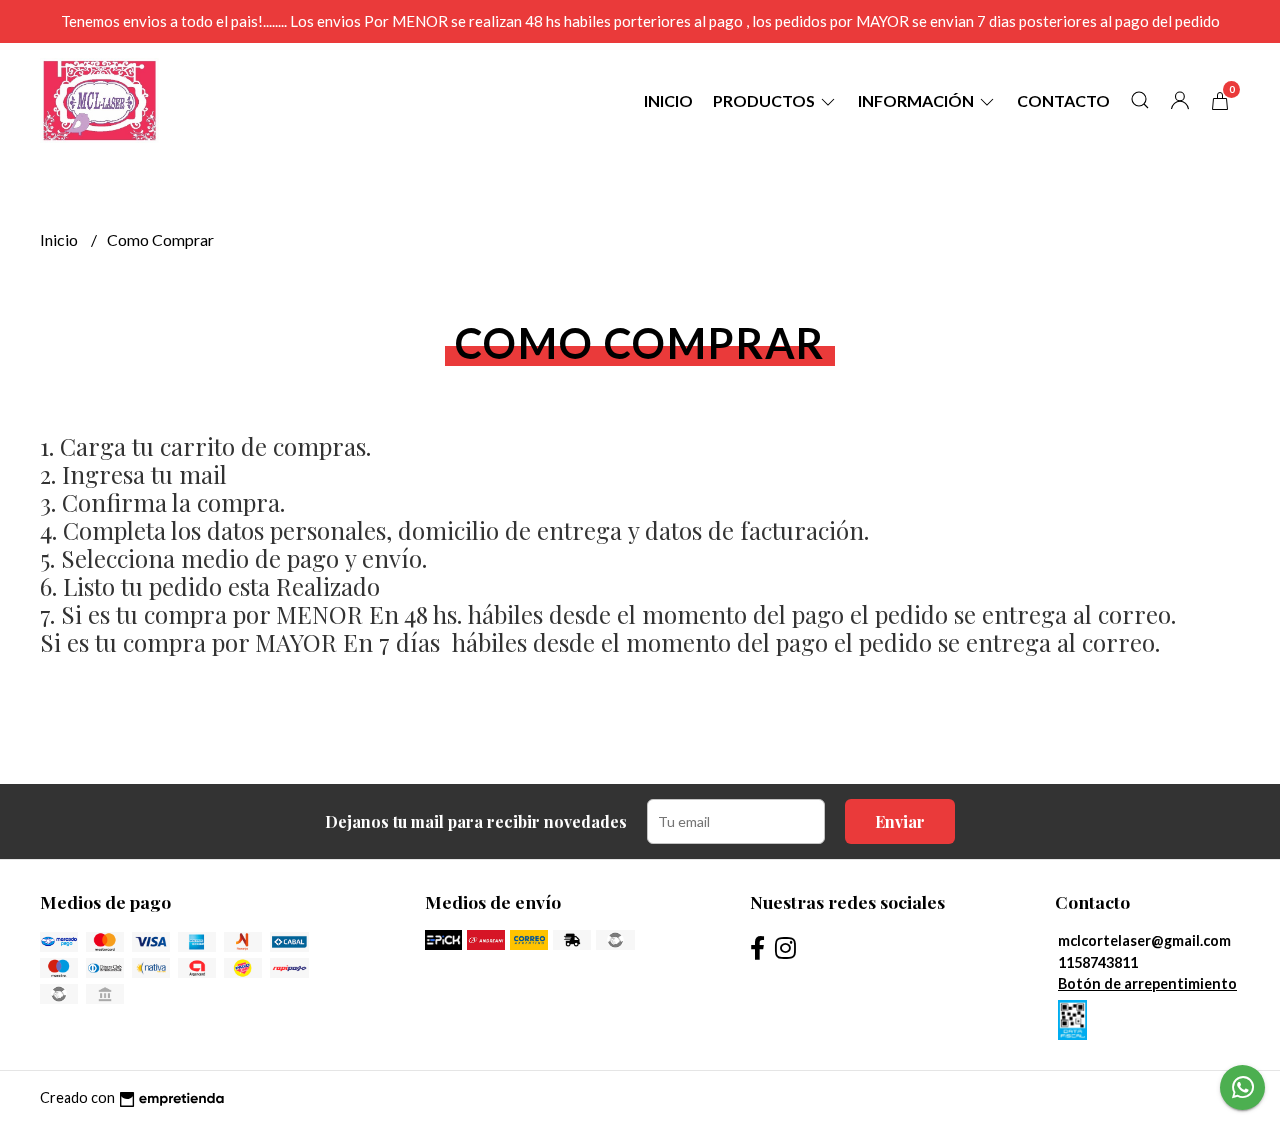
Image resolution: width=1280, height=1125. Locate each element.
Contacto (1063, 100)
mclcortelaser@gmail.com (1144, 940)
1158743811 (1098, 962)
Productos (765, 100)
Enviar (900, 821)
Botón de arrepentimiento (1147, 983)
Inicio (668, 100)
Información (917, 100)
